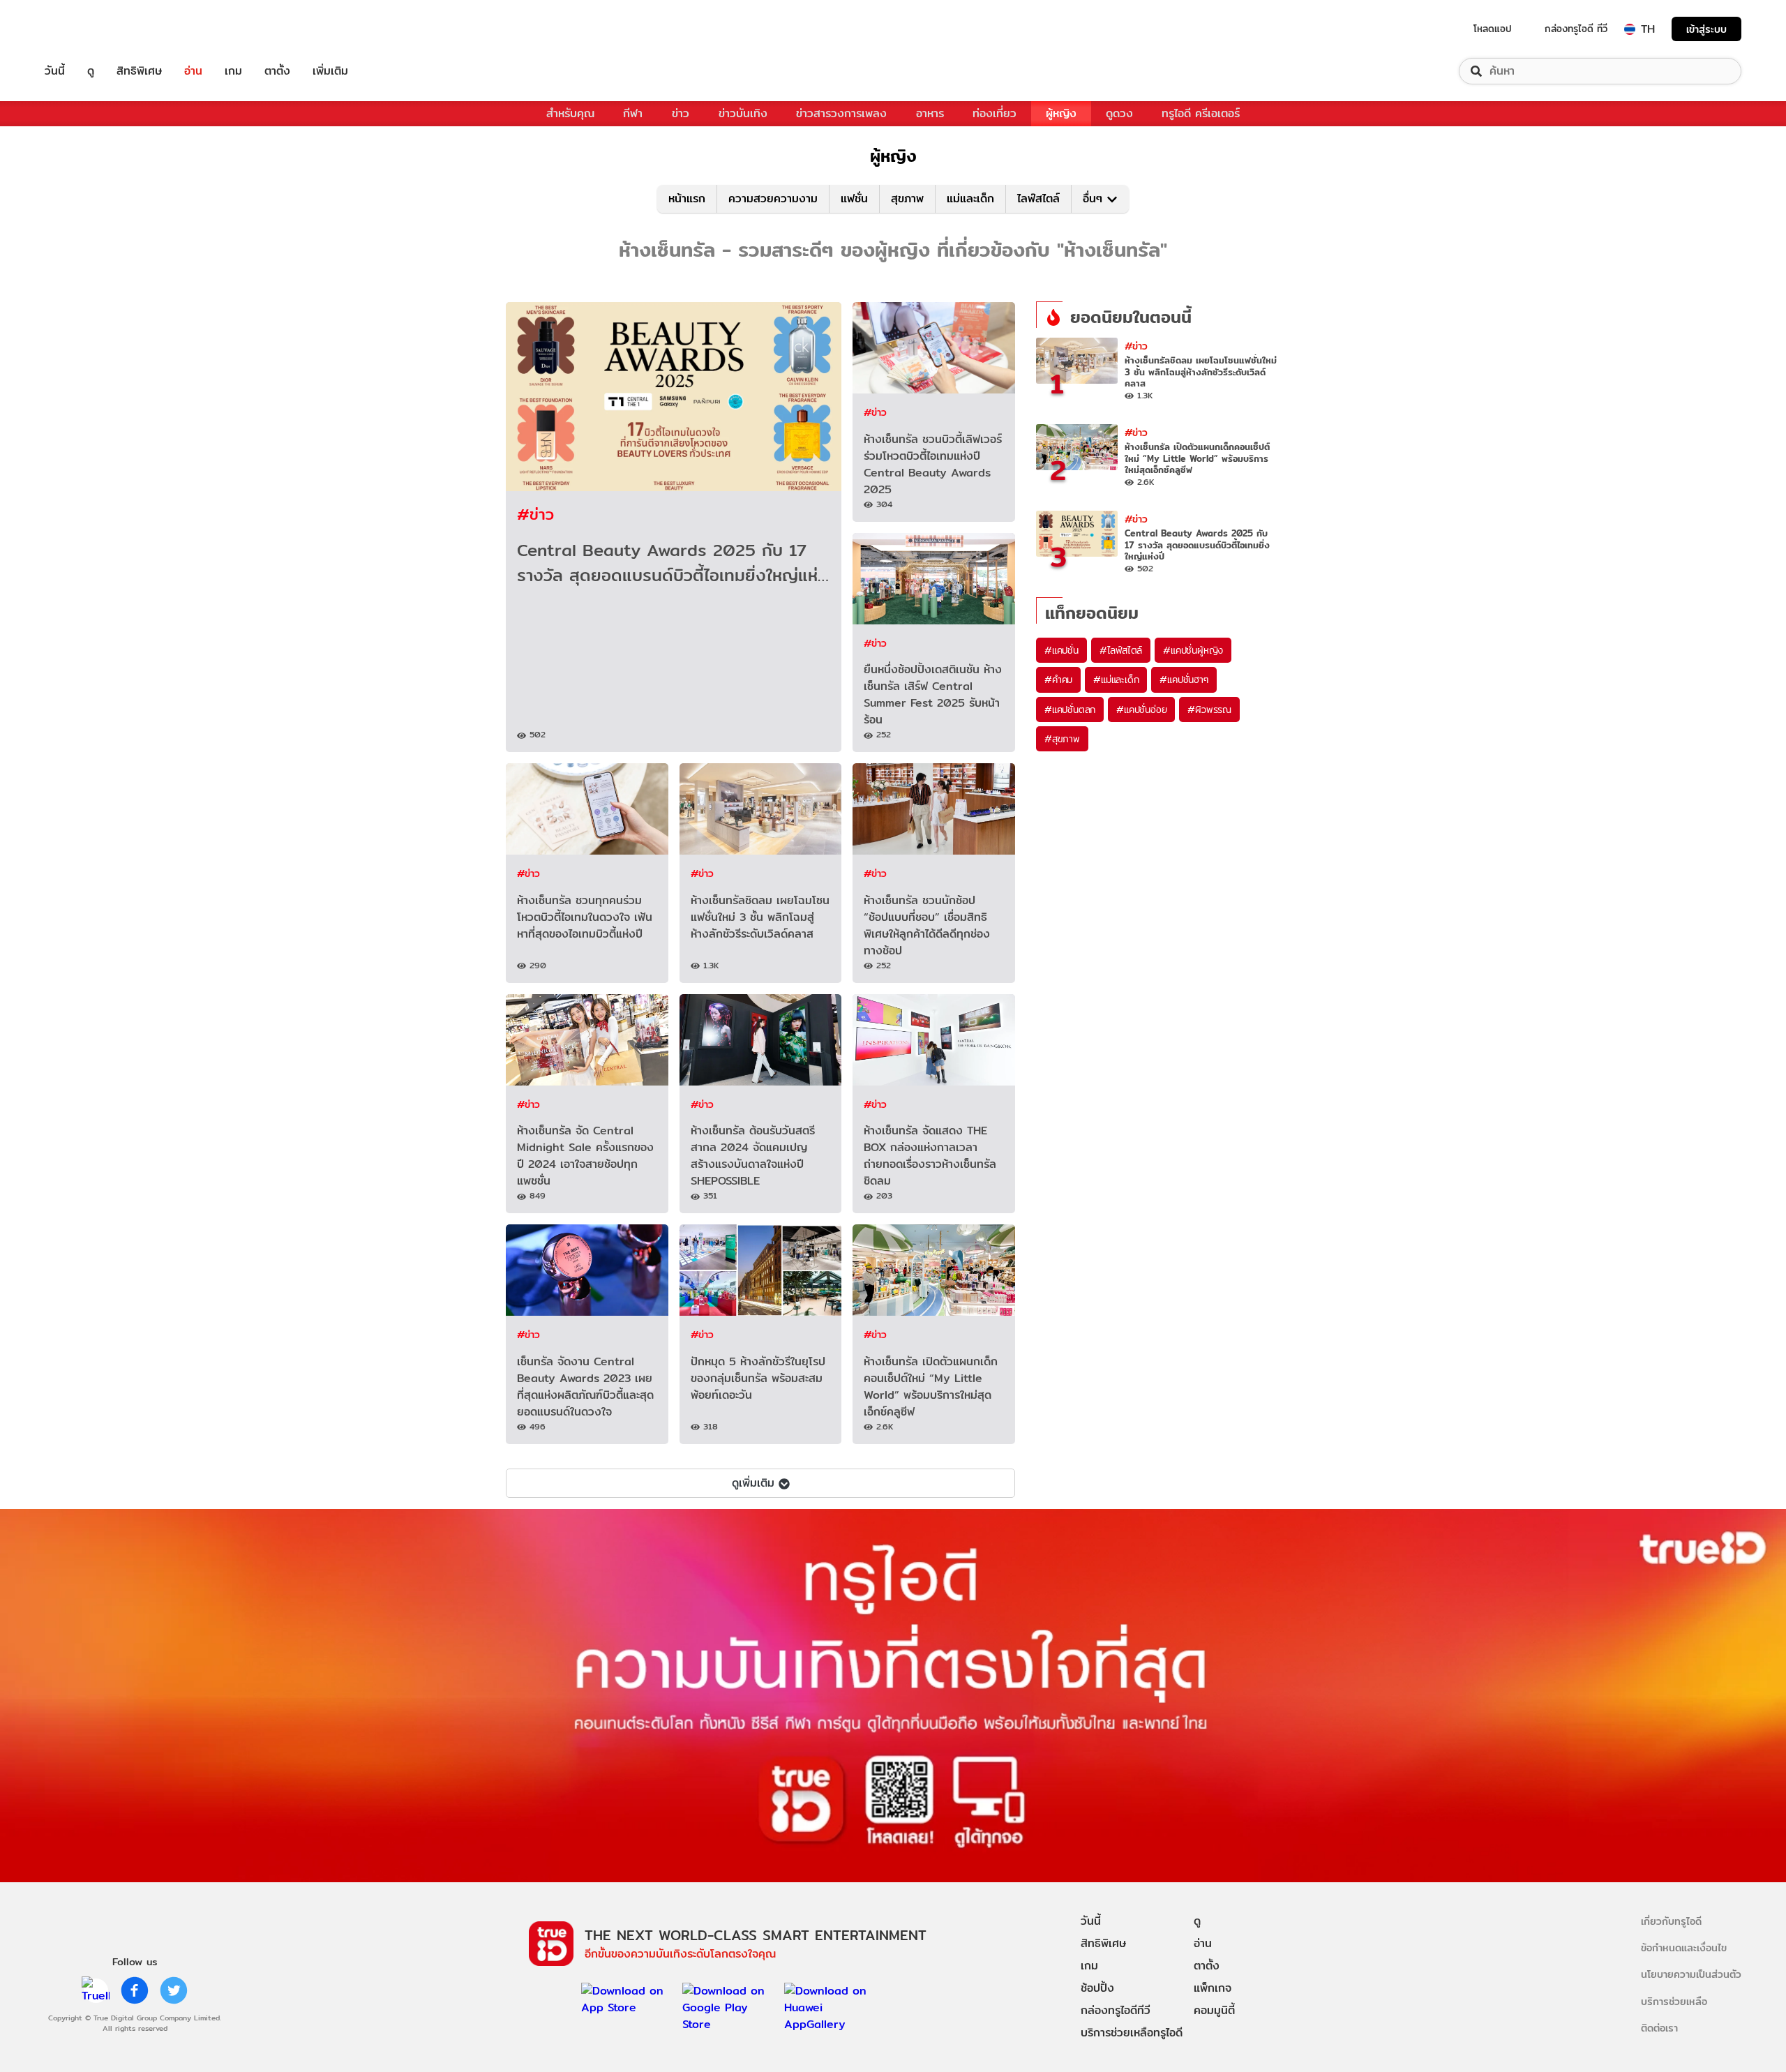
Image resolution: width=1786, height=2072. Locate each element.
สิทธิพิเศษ (139, 71)
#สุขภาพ (1062, 739)
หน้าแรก (687, 198)
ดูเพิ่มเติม (753, 1483)
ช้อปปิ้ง (1097, 1988)
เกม (233, 71)
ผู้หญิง (1061, 113)
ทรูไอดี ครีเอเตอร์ (1201, 113)
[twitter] (174, 1990)
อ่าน (193, 71)
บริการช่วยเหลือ (1674, 2001)
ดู (91, 71)
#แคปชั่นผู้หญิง (1193, 650)
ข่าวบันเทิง (743, 113)
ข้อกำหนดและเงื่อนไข (1684, 1947)
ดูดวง (1119, 113)
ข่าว (681, 113)
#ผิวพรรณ (1209, 710)
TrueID (87, 29)
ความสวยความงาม (773, 198)
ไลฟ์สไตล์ (1038, 198)
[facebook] (135, 1990)
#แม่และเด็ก (1116, 680)
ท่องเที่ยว (995, 113)
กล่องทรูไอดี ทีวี (1576, 29)
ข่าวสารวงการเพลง (841, 113)
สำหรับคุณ (570, 113)
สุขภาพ (907, 198)
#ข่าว (535, 514)
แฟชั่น (854, 198)
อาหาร (930, 113)
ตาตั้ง (277, 71)
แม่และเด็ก (970, 198)
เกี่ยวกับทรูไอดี (1671, 1921)
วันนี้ (55, 71)
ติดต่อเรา (1659, 2028)
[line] (96, 1990)
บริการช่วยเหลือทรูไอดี (1132, 2033)
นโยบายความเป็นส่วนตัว (1691, 1974)
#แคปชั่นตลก (1070, 710)
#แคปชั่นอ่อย (1141, 710)
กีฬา (633, 113)
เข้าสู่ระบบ (1706, 29)
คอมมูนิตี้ (1214, 2010)
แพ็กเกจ (1213, 1988)
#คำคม (1058, 680)
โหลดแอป (1493, 29)
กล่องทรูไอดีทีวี (1116, 2010)
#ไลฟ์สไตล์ (1121, 650)
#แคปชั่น (1061, 650)
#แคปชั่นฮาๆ (1184, 680)
